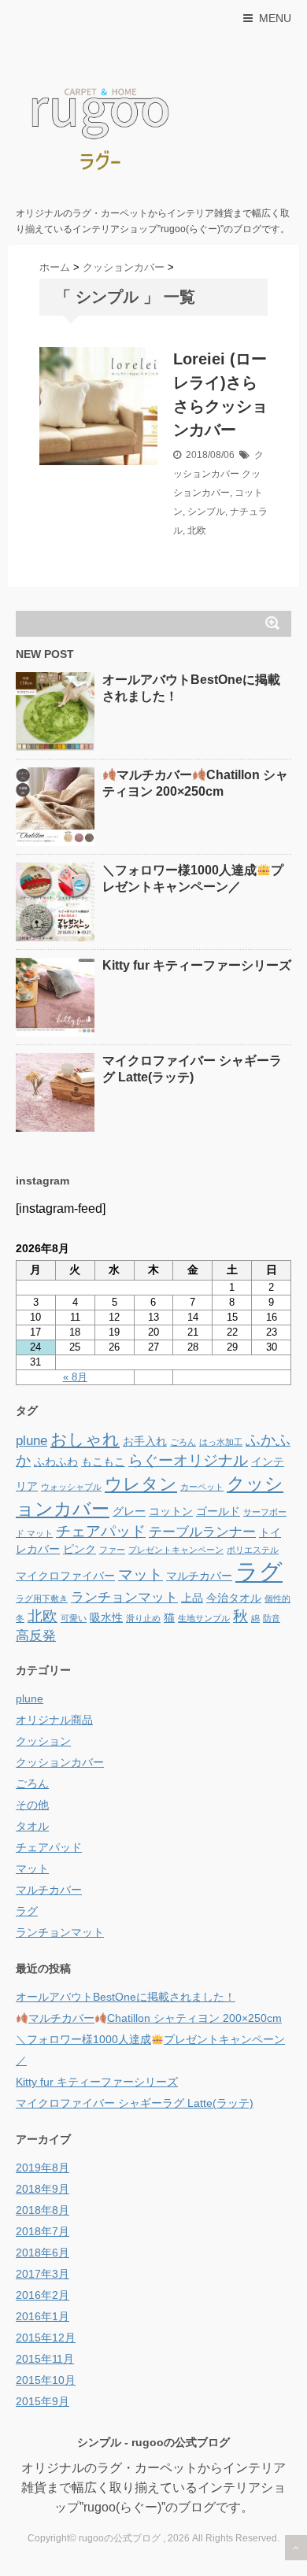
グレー (129, 1511)
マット (141, 1574)
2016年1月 (43, 2316)
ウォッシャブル (71, 1487)
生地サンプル (204, 1618)
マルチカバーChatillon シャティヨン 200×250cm (155, 2018)
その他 (32, 1805)
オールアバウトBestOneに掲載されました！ (126, 1997)
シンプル (206, 512)
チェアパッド (101, 1531)
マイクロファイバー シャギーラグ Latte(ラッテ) (135, 2103)
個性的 (277, 1598)
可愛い (74, 1618)
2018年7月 (43, 2231)
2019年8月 (43, 2168)
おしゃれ (85, 1439)
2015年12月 (46, 2338)
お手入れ (145, 1441)
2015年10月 (46, 2380)
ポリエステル (253, 1550)
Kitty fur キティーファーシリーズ (197, 965)
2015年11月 (45, 2359)
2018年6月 (43, 2253)
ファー (112, 1550)
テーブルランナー (202, 1532)
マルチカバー (199, 1576)
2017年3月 (43, 2274)
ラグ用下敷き (42, 1598)
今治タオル (234, 1598)
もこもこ (103, 1462)
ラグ (259, 1571)
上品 (192, 1598)
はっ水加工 (221, 1442)
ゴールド (218, 1511)
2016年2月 (43, 2295)
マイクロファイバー (65, 1576)
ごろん (183, 1442)
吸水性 (106, 1617)
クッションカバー (60, 1762)
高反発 (36, 1636)
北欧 (197, 530)
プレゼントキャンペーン (176, 1550)
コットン (171, 1511)
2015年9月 (43, 2401)
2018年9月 (43, 2189)
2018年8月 (43, 2210)
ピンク (80, 1549)
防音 (272, 1618)
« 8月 (75, 1377)
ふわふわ (56, 1462)
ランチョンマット (124, 1597)
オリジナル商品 (54, 1720)
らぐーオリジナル (188, 1460)
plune (31, 1441)
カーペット (202, 1487)
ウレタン (141, 1484)
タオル (32, 1826)
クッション (43, 1741)
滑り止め (143, 1618)
